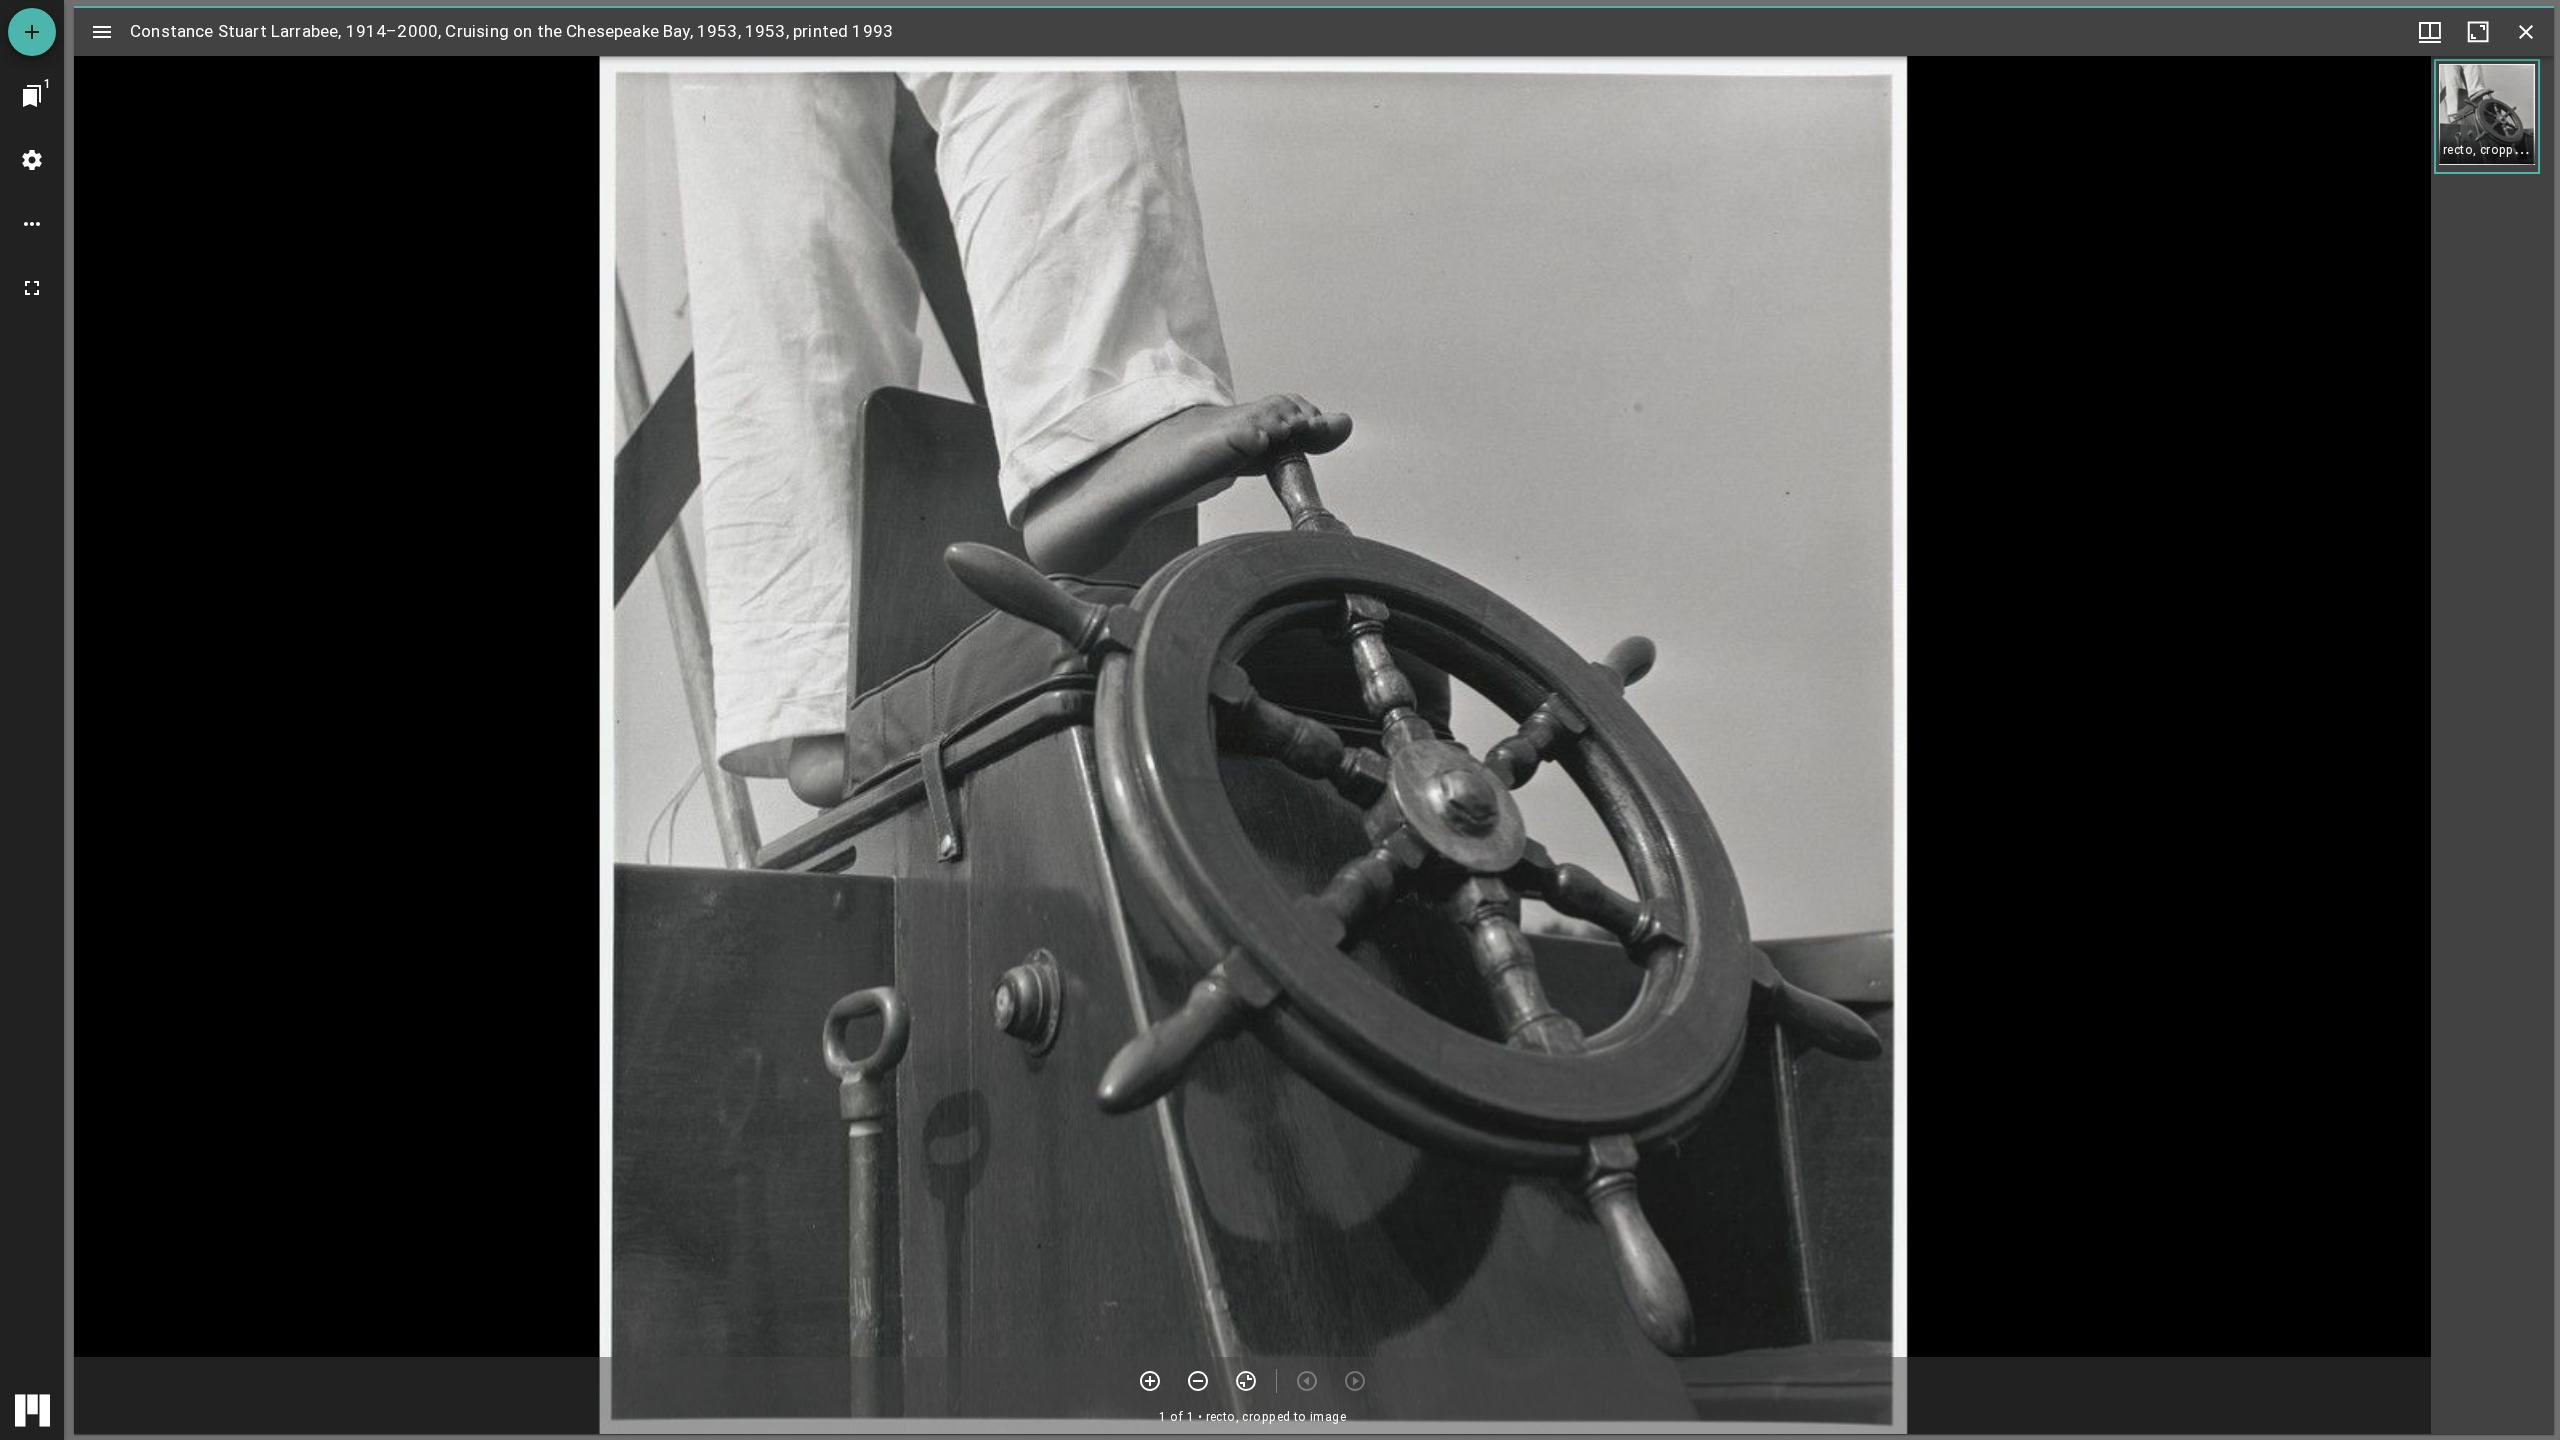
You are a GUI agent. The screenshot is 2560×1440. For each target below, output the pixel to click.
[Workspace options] (32, 224)
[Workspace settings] (32, 160)
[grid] (2492, 745)
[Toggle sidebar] (102, 32)
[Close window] (2526, 32)
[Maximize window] (2478, 32)
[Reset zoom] (1246, 1381)
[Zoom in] (1150, 1381)
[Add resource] (32, 32)
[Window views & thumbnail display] (2430, 32)
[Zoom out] (1198, 1381)
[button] (2487, 116)
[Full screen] (32, 288)
